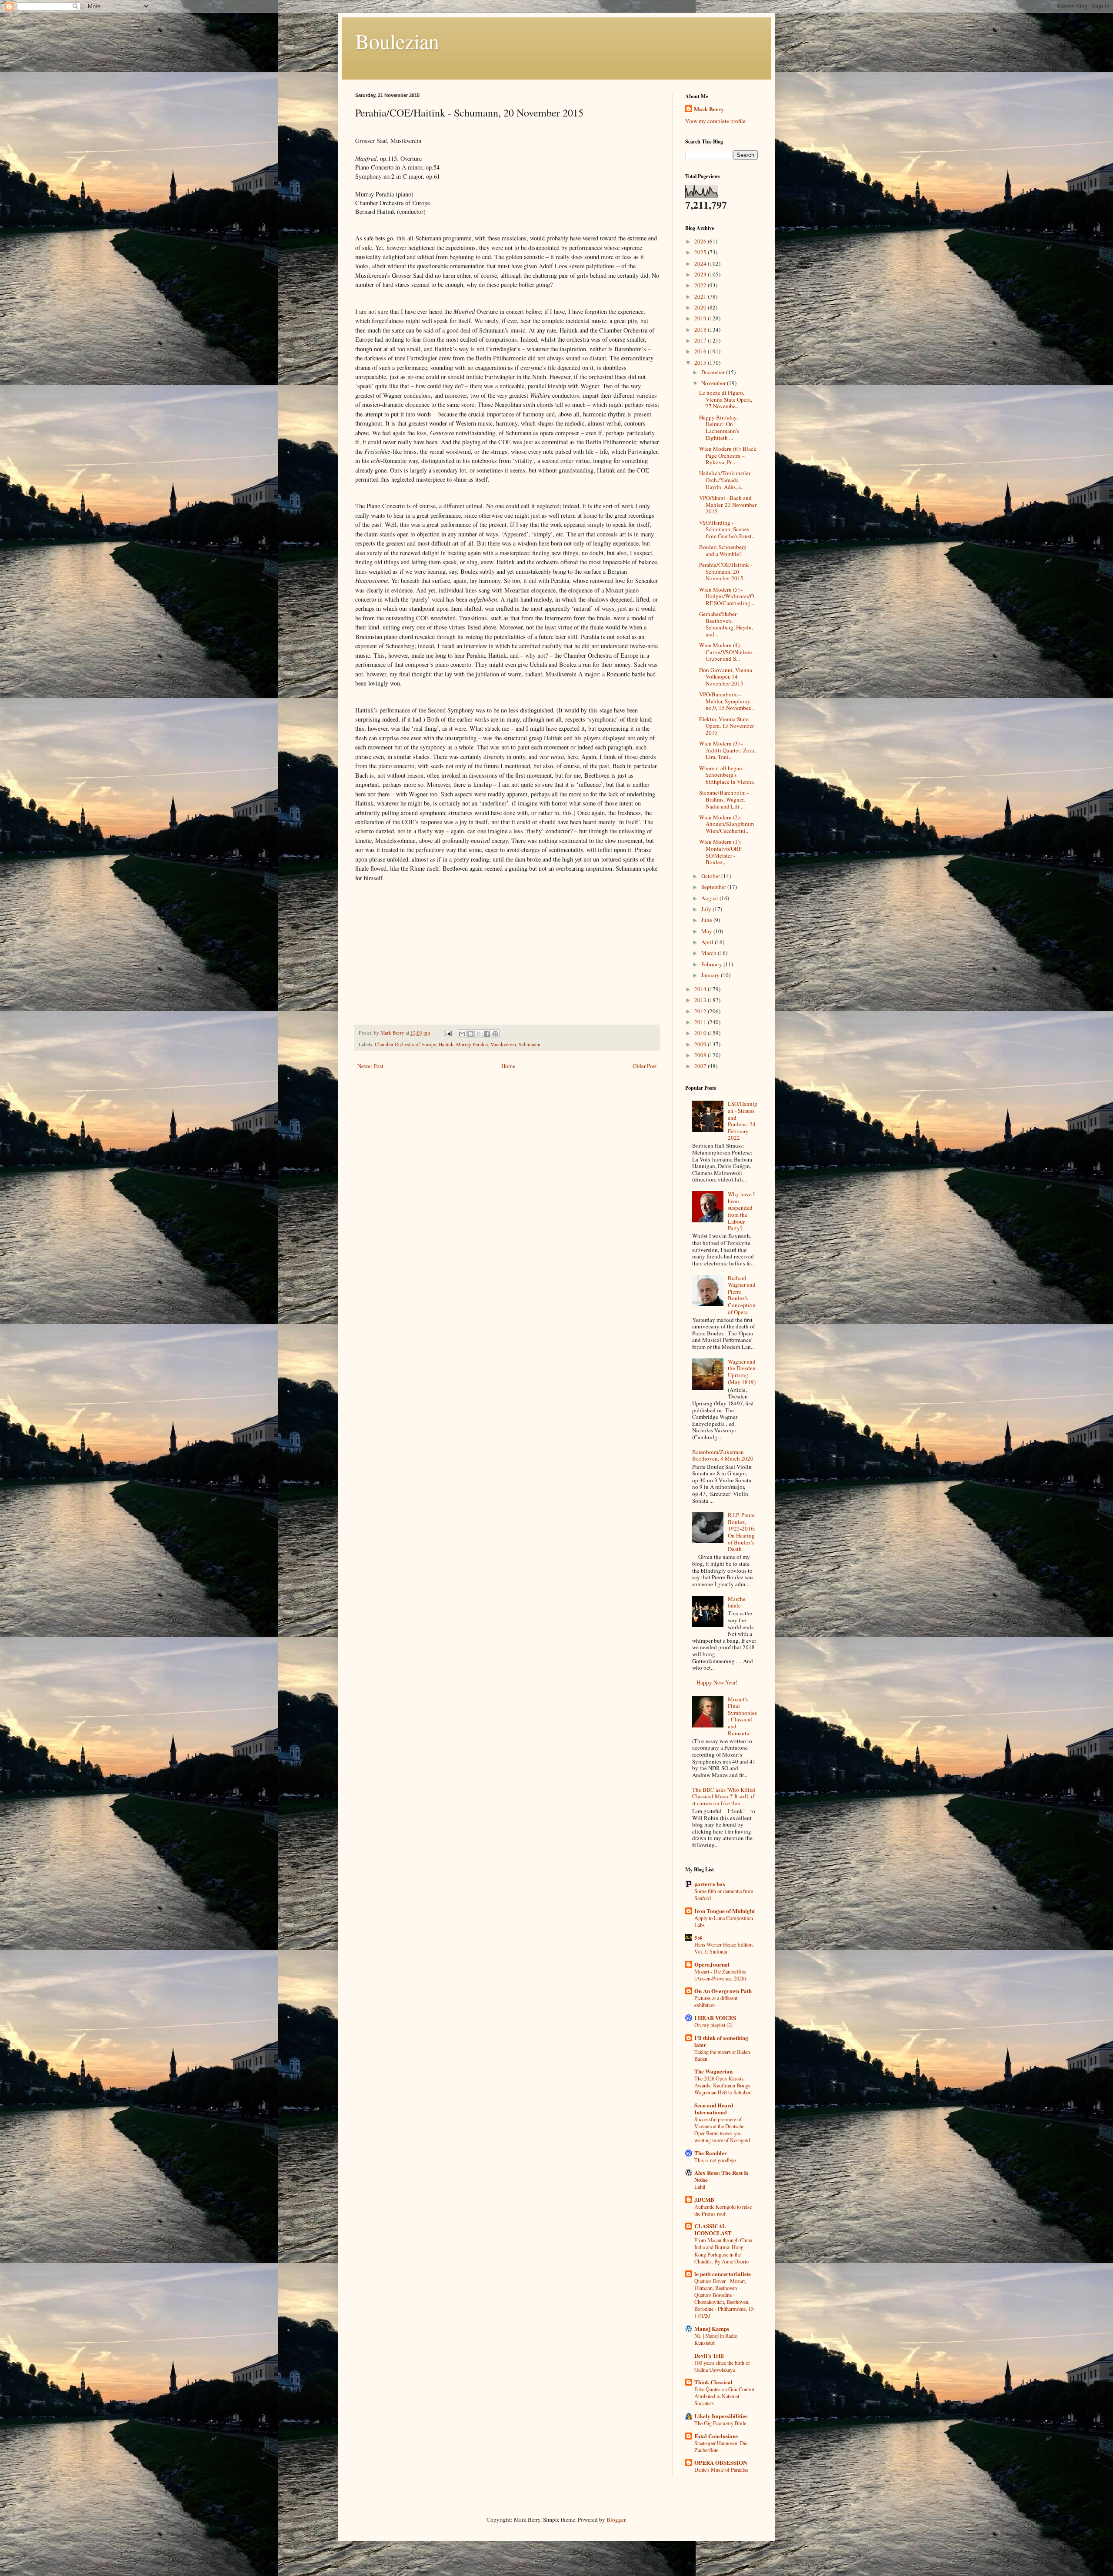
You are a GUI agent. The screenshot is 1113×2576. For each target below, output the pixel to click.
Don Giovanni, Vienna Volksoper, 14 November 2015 (726, 677)
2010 (701, 1033)
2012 (701, 1011)
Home (508, 1066)
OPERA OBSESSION (721, 2462)
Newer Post (370, 1066)
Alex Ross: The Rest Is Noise (721, 2176)
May (707, 931)
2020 (701, 307)
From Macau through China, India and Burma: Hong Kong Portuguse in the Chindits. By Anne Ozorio (724, 2250)
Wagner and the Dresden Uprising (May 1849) (742, 1372)
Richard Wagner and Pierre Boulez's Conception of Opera (742, 1295)
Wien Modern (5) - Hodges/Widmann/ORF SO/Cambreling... (727, 596)
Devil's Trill (709, 2355)
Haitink (446, 1044)
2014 (701, 989)
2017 (701, 340)
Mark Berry (709, 109)
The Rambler (711, 2153)
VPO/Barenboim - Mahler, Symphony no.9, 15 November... (726, 701)
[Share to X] (479, 1034)
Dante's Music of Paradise (721, 2469)
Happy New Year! (717, 1682)
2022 (701, 285)
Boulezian (397, 41)
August (710, 898)
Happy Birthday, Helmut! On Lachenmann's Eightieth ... (719, 428)
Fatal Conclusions (716, 2436)
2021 (701, 296)
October (711, 876)
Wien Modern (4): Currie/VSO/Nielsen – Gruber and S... (728, 652)
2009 (701, 1044)
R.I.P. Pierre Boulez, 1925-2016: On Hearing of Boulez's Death (742, 1532)
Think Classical (713, 2382)
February (712, 964)
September (714, 887)
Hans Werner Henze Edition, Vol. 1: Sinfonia (724, 1948)
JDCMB (704, 2199)
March (710, 953)
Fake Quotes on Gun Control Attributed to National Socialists (724, 2396)
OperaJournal (712, 1964)
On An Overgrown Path (723, 1991)
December (714, 372)
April (708, 942)
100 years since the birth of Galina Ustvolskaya (722, 2366)
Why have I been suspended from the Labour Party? (741, 1211)
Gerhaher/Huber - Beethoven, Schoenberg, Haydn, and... (726, 624)
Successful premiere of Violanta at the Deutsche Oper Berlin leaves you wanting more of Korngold (722, 2130)
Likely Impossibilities (721, 2416)
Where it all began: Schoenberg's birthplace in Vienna (726, 775)
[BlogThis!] (470, 1034)
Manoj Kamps (712, 2328)
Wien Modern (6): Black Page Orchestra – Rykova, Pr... (728, 455)
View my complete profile (715, 121)
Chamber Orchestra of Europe (405, 1044)
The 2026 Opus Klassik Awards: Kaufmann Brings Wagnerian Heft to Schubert (723, 2085)
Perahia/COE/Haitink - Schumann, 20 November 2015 (726, 571)
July (707, 909)
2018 (701, 329)
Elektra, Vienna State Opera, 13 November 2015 (726, 726)
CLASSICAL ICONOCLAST (713, 2229)
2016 (701, 351)
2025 (701, 252)
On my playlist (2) (713, 2025)
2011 (701, 1022)
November (714, 383)
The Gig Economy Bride (720, 2423)
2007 (701, 1066)
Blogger (616, 2519)
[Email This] (462, 1034)
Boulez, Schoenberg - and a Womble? (724, 550)
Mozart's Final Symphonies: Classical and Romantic (742, 1716)
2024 (701, 263)
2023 (701, 274)
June (707, 920)
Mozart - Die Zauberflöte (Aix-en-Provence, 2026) (720, 1975)
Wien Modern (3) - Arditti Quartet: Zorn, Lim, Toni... (727, 750)
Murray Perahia (472, 1044)
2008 (701, 1055)
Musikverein (503, 1044)
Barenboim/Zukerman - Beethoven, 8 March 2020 (723, 1455)
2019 (701, 318)
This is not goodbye (715, 2160)
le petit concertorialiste (723, 2274)
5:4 (698, 1937)
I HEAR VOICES (715, 2018)
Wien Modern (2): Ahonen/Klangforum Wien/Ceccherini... (726, 824)
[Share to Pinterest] (495, 1034)
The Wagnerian (713, 2071)
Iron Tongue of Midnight (725, 1911)
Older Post (645, 1066)
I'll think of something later (721, 2041)
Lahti (700, 2187)
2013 (701, 1000)
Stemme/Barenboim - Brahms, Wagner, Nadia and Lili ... (724, 799)
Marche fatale (737, 1602)
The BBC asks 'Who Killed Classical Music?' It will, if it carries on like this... (724, 1796)
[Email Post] (447, 1033)
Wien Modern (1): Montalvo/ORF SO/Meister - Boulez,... (720, 852)
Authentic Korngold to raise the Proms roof (723, 2210)
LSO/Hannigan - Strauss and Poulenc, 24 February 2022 (743, 1121)
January (711, 975)
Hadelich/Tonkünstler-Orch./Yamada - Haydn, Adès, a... (725, 480)
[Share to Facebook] (487, 1034)
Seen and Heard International (714, 2108)
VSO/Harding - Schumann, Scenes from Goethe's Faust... (727, 529)
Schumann (530, 1044)
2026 (701, 241)
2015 (701, 363)
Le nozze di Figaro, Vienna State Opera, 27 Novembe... (726, 399)
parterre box (710, 1884)
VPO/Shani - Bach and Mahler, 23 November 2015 (728, 504)
